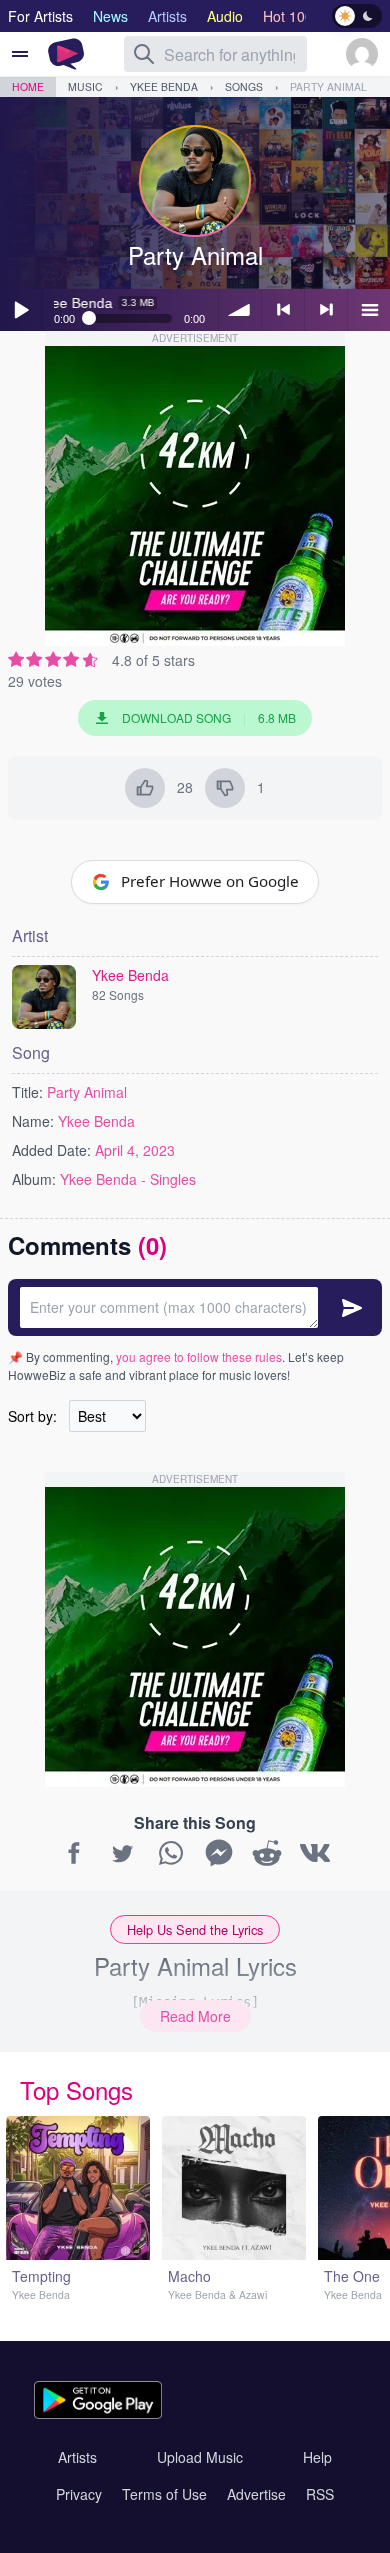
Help (317, 2457)
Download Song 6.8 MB (209, 717)
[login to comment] (195, 1307)
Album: (34, 1179)
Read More (195, 2016)
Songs (244, 86)
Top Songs (76, 2089)
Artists (77, 2457)
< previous (283, 310)
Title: (27, 1092)
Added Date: (51, 1150)
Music (85, 86)
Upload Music (200, 2457)
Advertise (256, 2494)
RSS (320, 2494)
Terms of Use (164, 2494)
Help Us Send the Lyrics (195, 1929)
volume (240, 310)
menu (369, 310)
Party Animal (328, 86)
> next (326, 310)
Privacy (79, 2494)
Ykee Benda (164, 86)
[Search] (144, 54)
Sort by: (32, 1416)
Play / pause (21, 310)
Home (28, 86)
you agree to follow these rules (199, 1356)
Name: (33, 1121)
